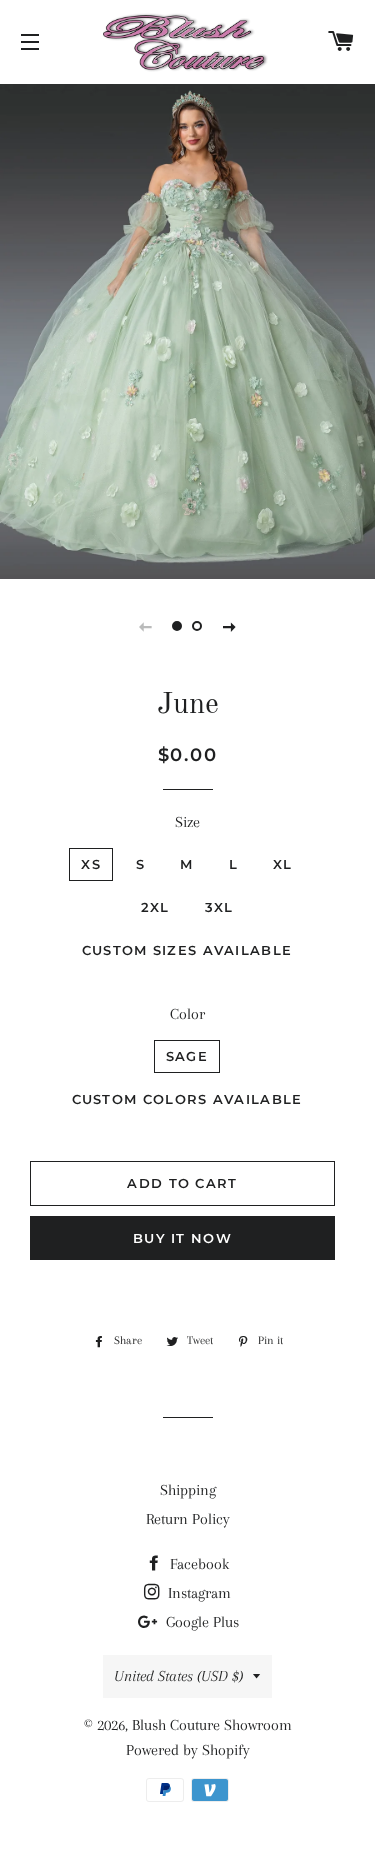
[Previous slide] (146, 626)
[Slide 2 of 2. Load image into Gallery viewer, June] (198, 626)
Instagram (197, 1593)
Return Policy (188, 1519)
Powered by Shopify (188, 1750)
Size (187, 822)
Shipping (188, 1490)
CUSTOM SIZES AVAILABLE (187, 950)
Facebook (197, 1564)
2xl (155, 907)
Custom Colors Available (187, 1099)
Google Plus (200, 1622)
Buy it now (182, 1238)
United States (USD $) (178, 1676)
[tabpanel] (187, 329)
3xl (219, 907)
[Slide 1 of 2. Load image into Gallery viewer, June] (178, 626)
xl (283, 864)
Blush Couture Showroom (212, 1725)
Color (187, 1014)
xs (91, 864)
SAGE (187, 1056)
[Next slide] (230, 626)
